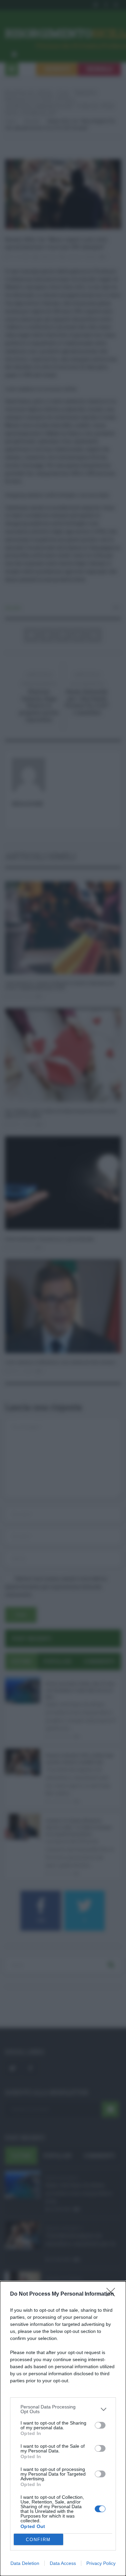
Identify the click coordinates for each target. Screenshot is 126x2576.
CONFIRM (38, 2540)
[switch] (100, 2425)
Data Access (63, 2563)
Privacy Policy (101, 2563)
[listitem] (63, 2409)
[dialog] (63, 2429)
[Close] (113, 2294)
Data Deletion (25, 2563)
